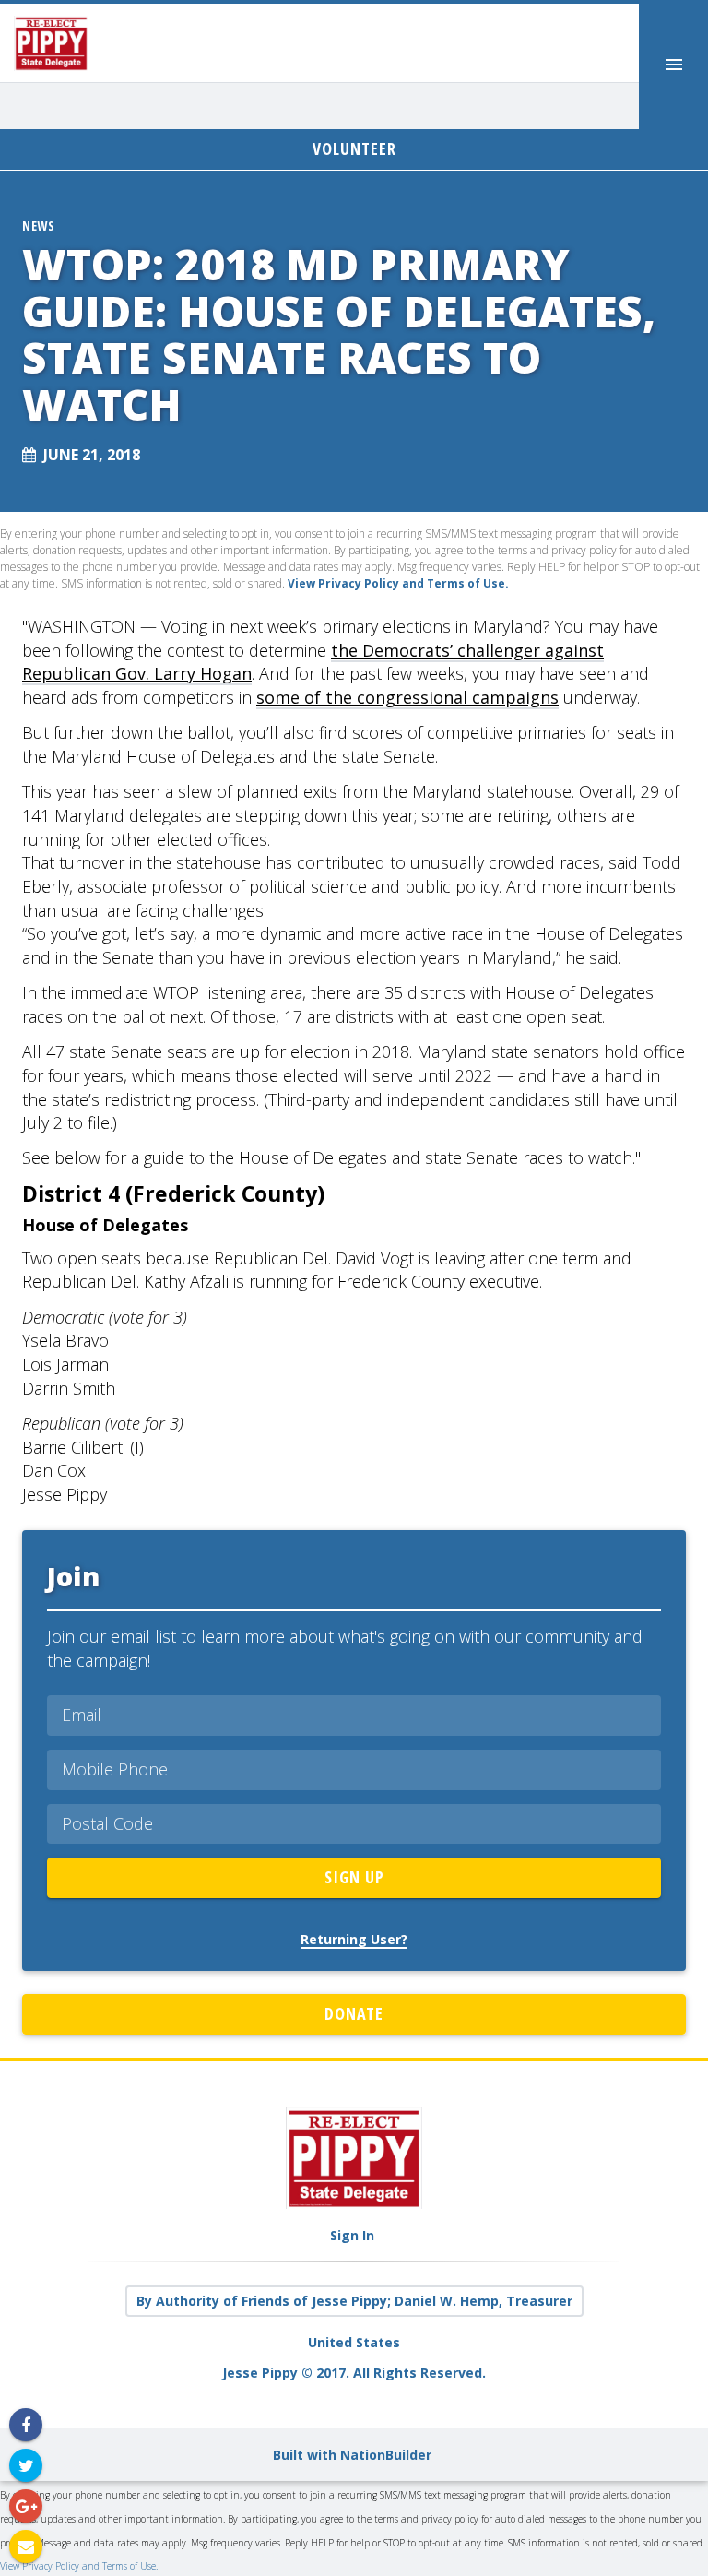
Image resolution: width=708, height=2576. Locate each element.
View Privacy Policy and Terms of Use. (79, 2566)
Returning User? (354, 1939)
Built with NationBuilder (352, 2455)
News (38, 226)
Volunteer (354, 148)
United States (354, 2342)
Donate (354, 2013)
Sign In (352, 2235)
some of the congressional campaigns (407, 697)
